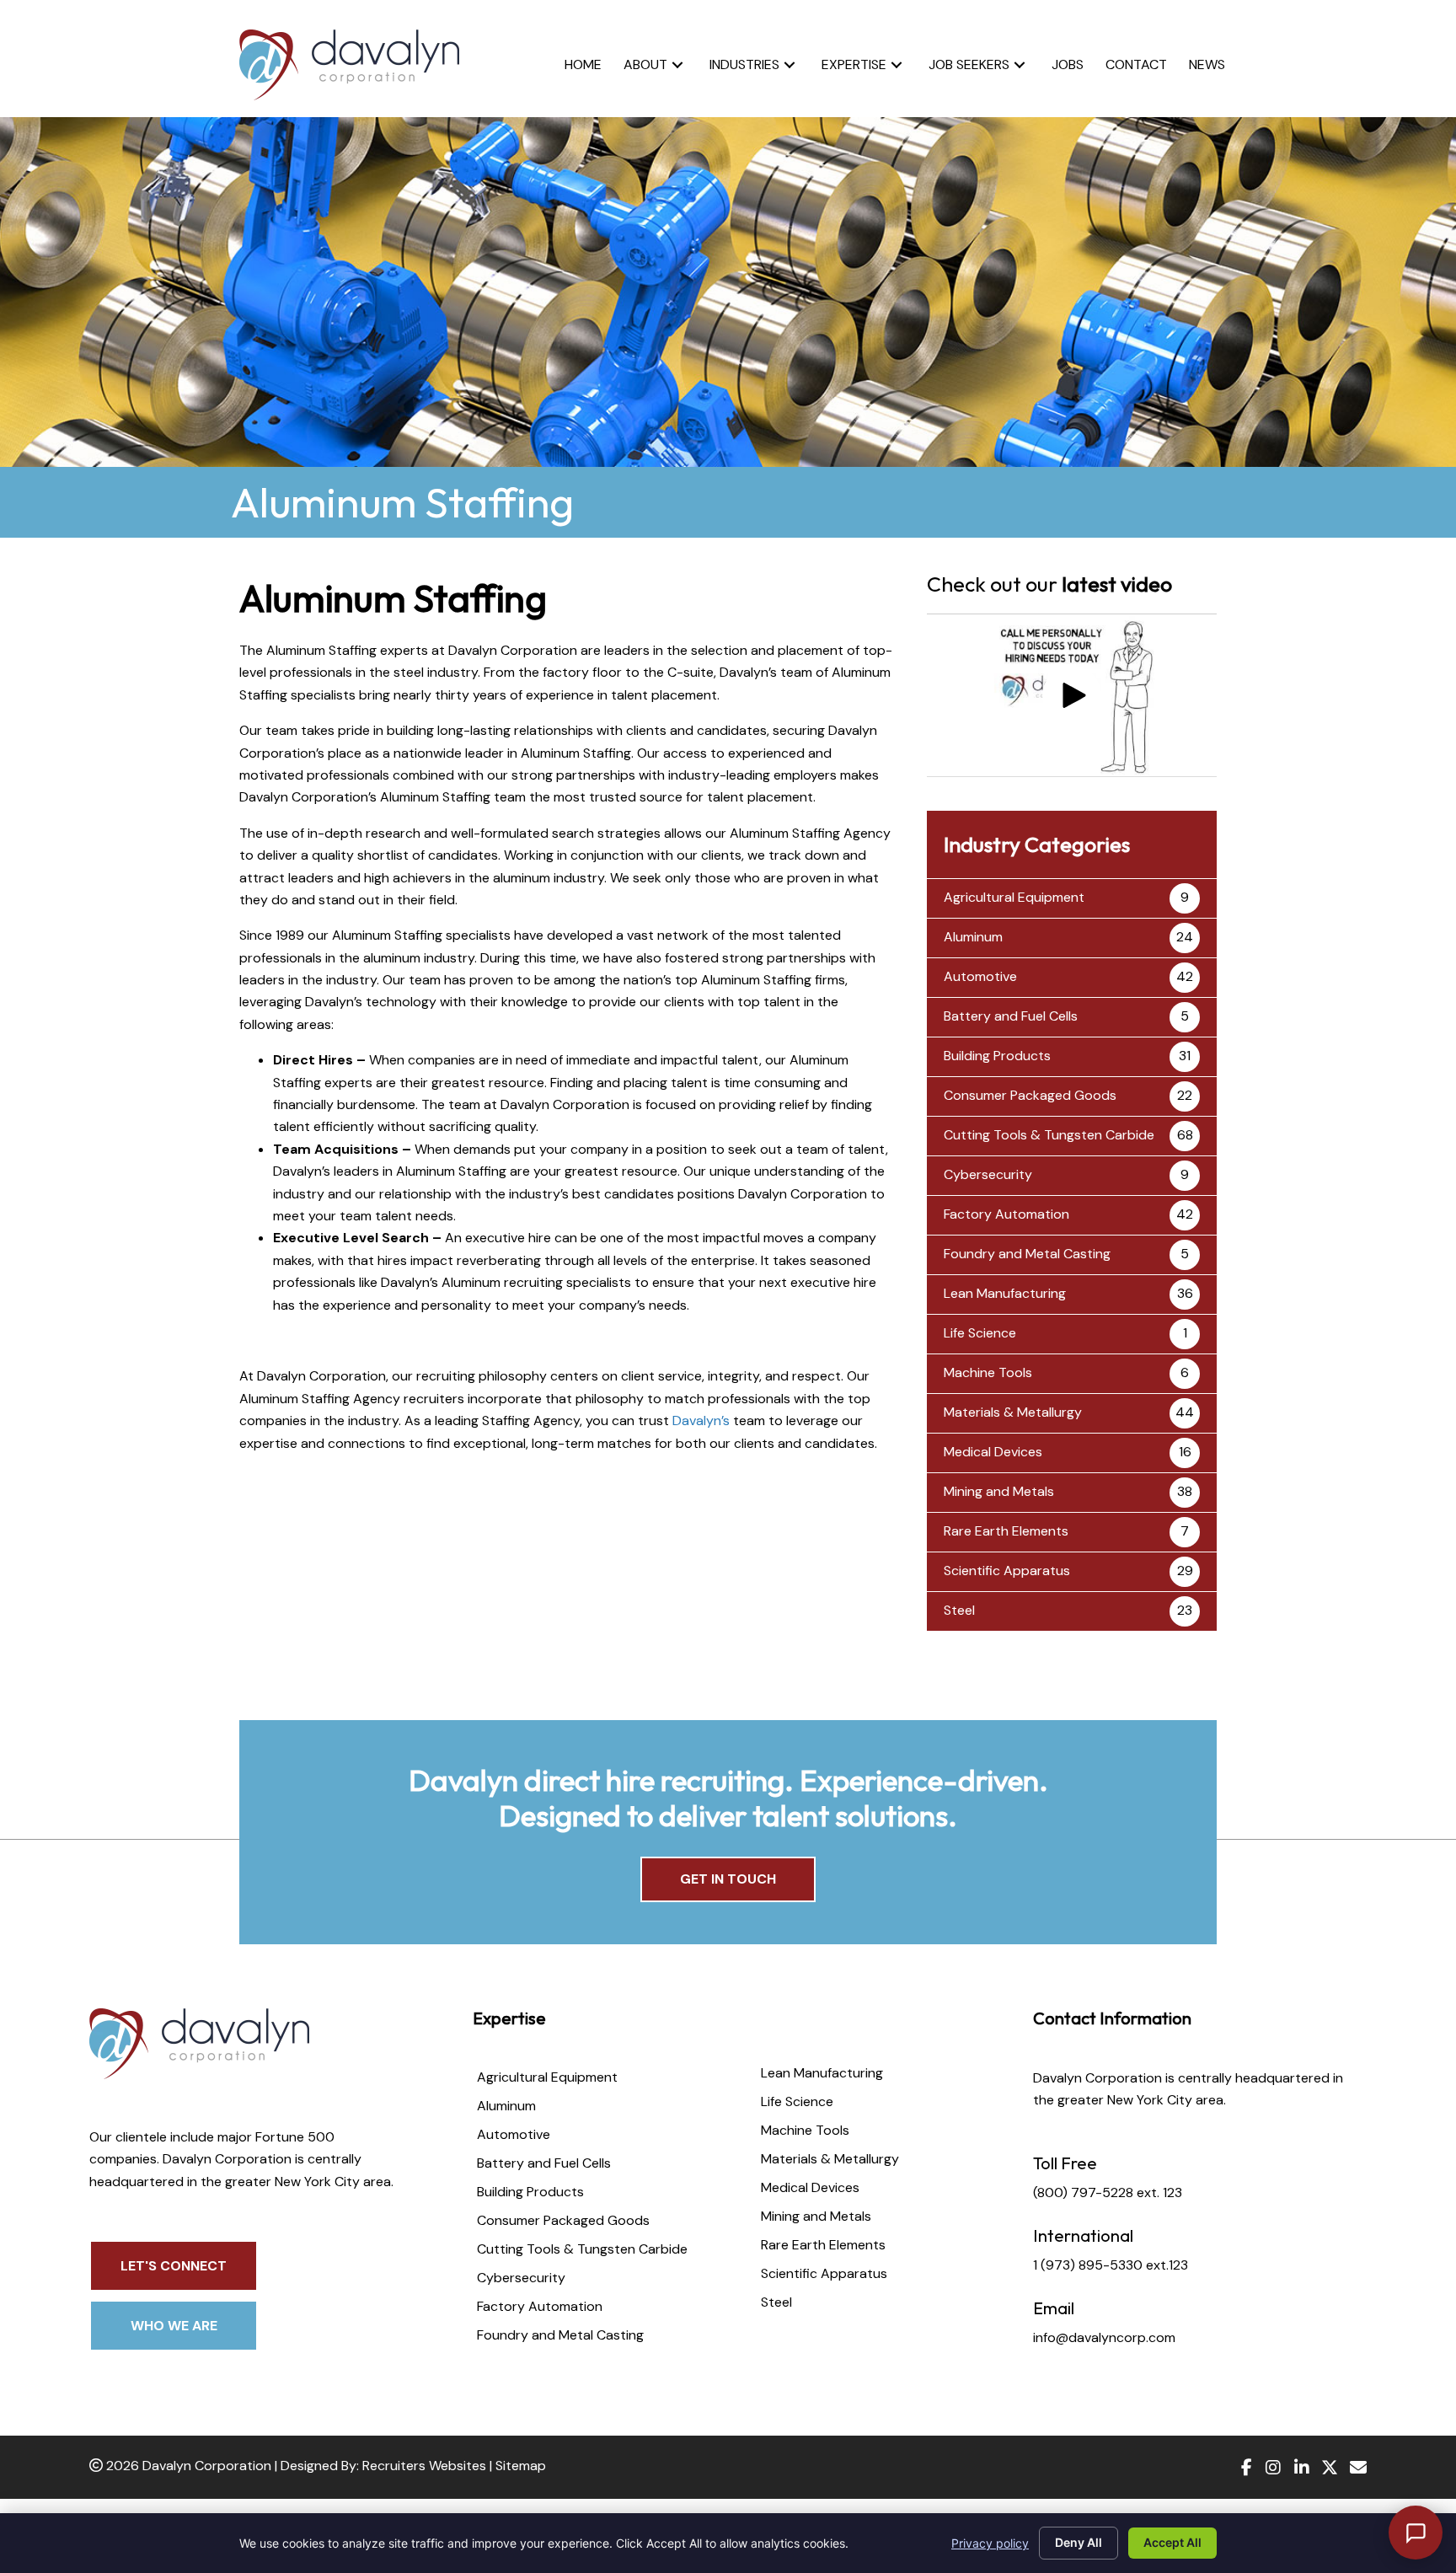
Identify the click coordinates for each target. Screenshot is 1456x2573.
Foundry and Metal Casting (1027, 1254)
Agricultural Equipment (1014, 897)
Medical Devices (993, 1452)
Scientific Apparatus (1007, 1571)
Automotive (980, 976)
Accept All (1172, 2542)
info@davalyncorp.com (1104, 2337)
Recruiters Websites (424, 2466)
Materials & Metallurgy (1013, 1412)
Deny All (1079, 2542)
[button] (677, 64)
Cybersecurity (988, 1174)
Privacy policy (990, 2543)
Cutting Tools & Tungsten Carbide (1049, 1135)
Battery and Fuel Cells (1011, 1016)
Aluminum (973, 937)
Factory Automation (1006, 1214)
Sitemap (521, 2466)
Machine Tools (988, 1372)
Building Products (997, 1056)
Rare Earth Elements (1006, 1531)
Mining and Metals (999, 1491)
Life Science (980, 1333)
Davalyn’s (701, 1421)
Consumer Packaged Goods (1030, 1095)
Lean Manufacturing (1005, 1293)
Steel (959, 1610)
